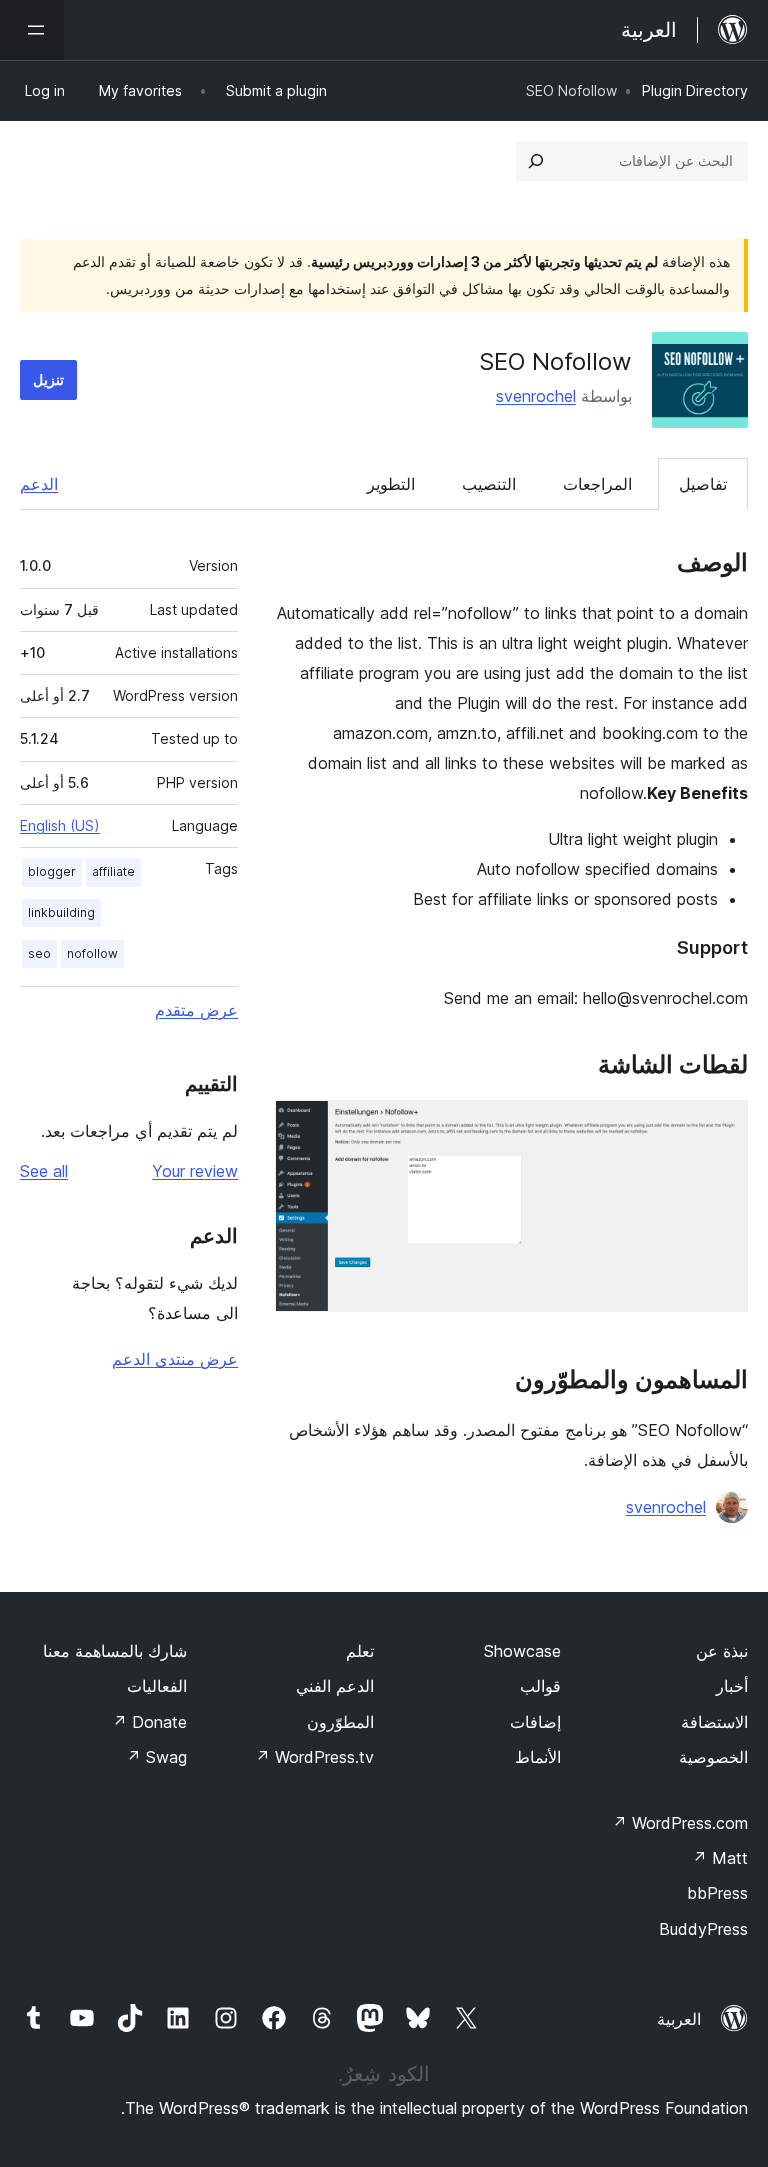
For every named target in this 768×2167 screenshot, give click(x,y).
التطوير (391, 484)
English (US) (60, 825)
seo (39, 953)
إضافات (535, 1722)
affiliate (113, 871)
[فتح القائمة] (32, 30)
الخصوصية (713, 1757)
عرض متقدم (196, 1010)
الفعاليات (157, 1686)
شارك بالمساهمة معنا (115, 1651)
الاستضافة (714, 1722)
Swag (156, 1757)
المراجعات (597, 484)
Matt (720, 1858)
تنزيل (48, 379)
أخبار (732, 1686)
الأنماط (538, 1757)
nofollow (92, 953)
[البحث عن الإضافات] (536, 161)
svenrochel (536, 396)
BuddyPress (703, 1929)
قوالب (540, 1686)
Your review (195, 1171)
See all (44, 1171)
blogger (52, 871)
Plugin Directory (695, 90)
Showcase (522, 1651)
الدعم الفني (335, 1686)
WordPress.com (680, 1823)
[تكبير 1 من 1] (721, 1127)
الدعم (39, 484)
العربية (679, 2019)
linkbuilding (61, 912)
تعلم (360, 1651)
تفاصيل (703, 484)
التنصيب (489, 484)
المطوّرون (340, 1722)
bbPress (717, 1893)
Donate (149, 1722)
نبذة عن (722, 1651)
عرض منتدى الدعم (175, 1359)
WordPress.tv (314, 1757)
